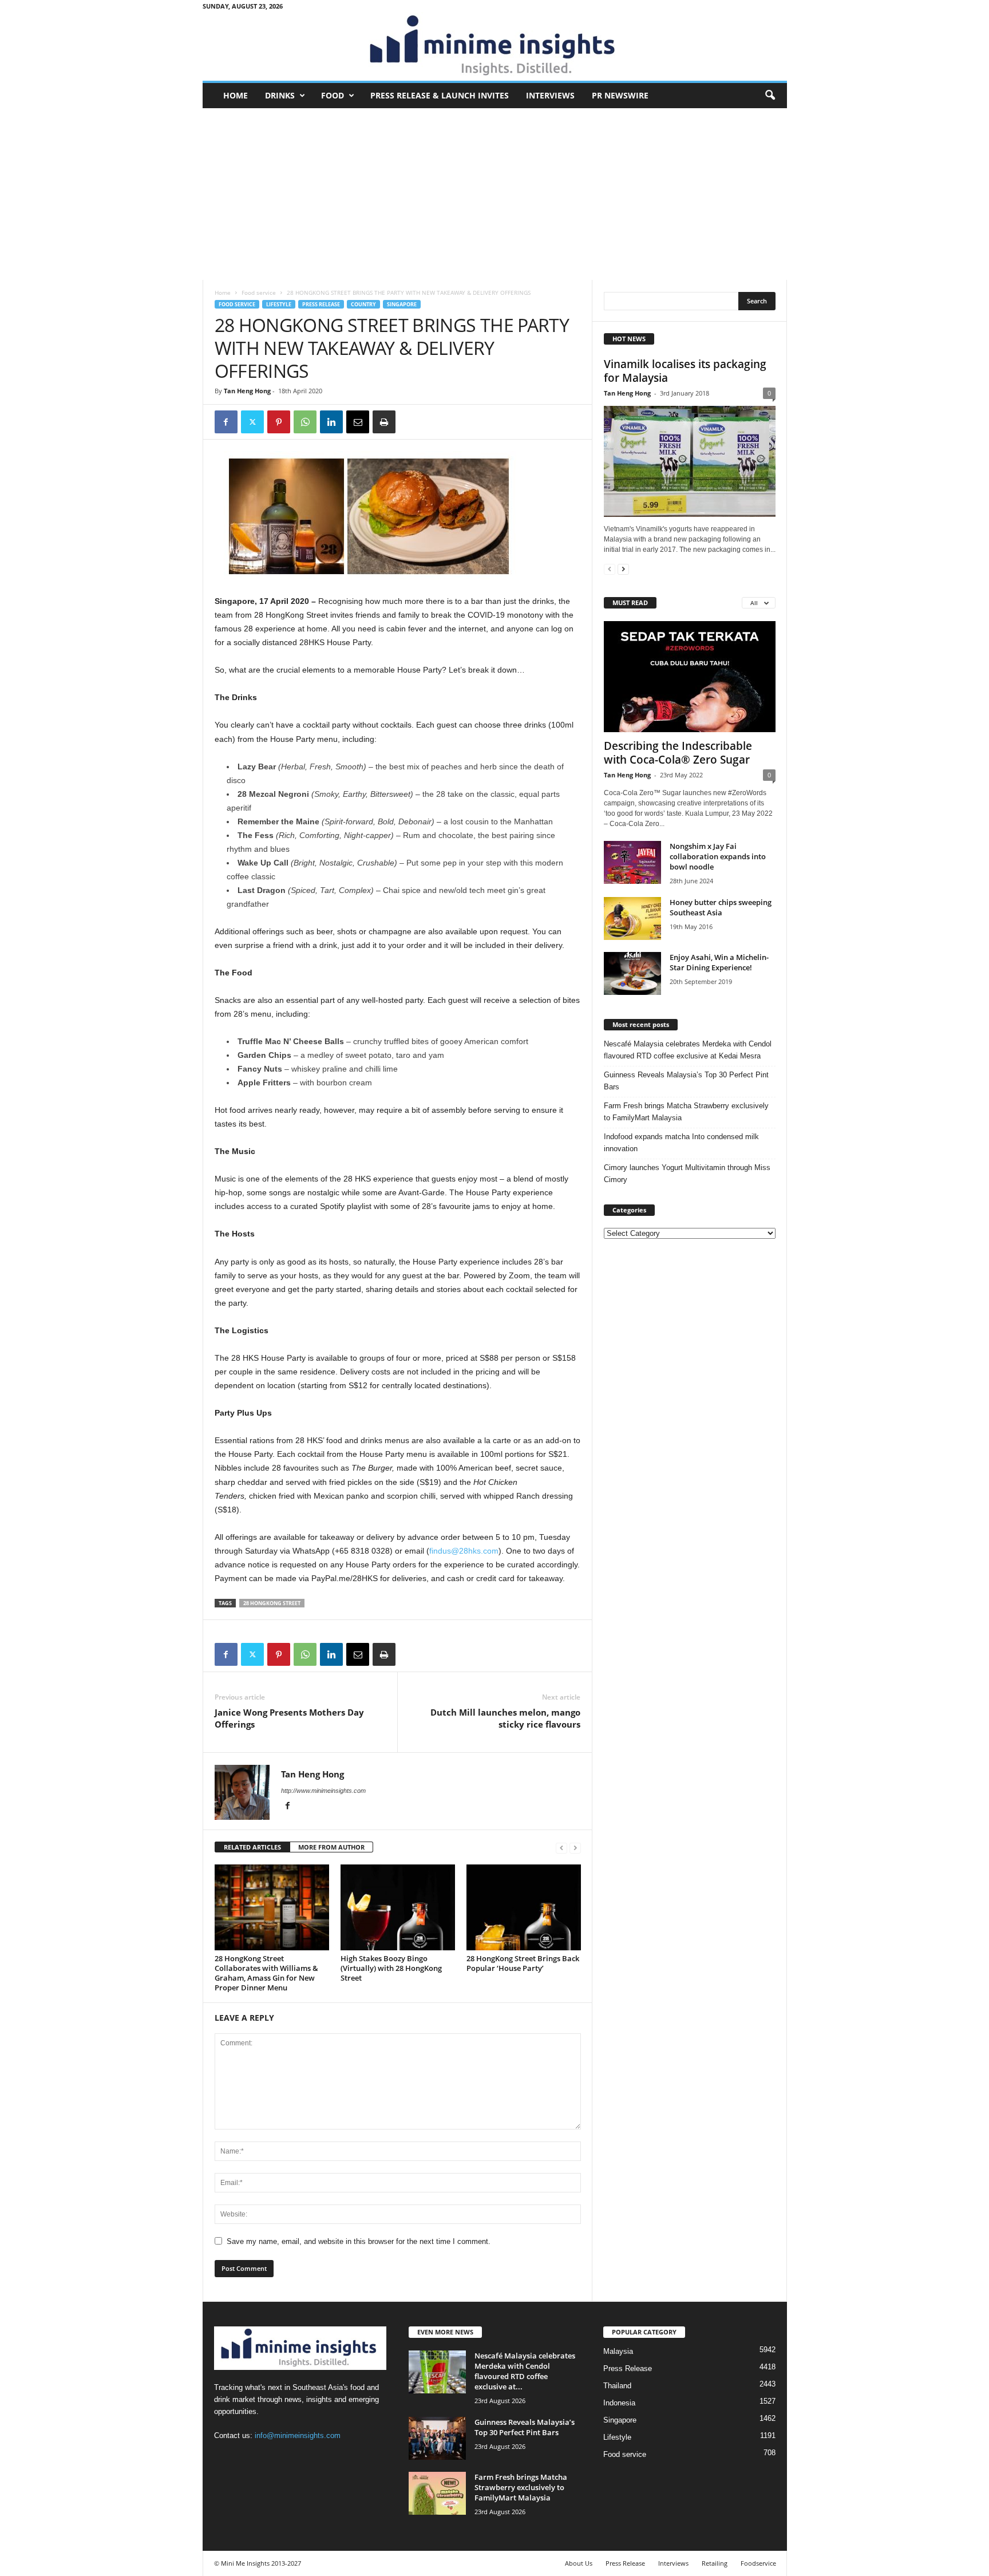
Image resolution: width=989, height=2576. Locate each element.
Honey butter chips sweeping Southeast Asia (721, 907)
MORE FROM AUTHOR (331, 1847)
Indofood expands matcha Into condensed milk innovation (681, 1143)
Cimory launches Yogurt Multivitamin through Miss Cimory (687, 1174)
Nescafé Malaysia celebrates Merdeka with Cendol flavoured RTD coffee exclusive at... (525, 2371)
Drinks (280, 95)
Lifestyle (279, 304)
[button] (770, 96)
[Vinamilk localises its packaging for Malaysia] (690, 461)
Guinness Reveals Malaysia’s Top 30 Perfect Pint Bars (686, 1081)
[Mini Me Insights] (495, 46)
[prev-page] (561, 1848)
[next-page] (623, 569)
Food (333, 95)
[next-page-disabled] (575, 1848)
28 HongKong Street (272, 1603)
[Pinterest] (279, 422)
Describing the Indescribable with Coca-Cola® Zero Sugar (678, 753)
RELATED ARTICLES (252, 1847)
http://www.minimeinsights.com (323, 1791)
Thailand (617, 2386)
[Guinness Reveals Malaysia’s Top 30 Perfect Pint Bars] (437, 2438)
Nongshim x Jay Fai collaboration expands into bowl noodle (718, 856)
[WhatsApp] (305, 422)
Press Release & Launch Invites (440, 95)
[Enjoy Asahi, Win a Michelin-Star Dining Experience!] (632, 973)
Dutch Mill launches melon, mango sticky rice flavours (505, 1718)
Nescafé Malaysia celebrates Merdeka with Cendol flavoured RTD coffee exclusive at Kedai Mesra (688, 1050)
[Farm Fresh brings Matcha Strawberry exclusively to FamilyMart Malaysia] (437, 2493)
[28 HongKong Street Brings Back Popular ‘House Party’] (524, 1907)
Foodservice (758, 2563)
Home (236, 95)
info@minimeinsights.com (298, 2435)
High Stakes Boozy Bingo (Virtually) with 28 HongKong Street (391, 1968)
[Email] (358, 422)
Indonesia (619, 2403)
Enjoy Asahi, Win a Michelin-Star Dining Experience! (719, 962)
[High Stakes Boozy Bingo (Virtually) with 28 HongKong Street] (398, 1907)
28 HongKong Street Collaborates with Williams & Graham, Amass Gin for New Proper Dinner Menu (266, 1973)
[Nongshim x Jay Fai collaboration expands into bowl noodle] (632, 862)
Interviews (550, 95)
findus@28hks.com (464, 1551)
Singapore (402, 304)
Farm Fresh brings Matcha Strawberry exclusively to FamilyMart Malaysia (686, 1112)
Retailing (715, 2563)
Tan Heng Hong (247, 391)
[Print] (384, 422)
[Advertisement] (495, 194)
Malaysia (618, 2351)
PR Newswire (620, 95)
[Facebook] (226, 422)
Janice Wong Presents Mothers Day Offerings (289, 1718)
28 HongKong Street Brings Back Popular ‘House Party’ (523, 1963)
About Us (579, 2563)
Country (363, 304)
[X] (252, 422)
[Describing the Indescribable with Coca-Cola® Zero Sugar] (690, 677)
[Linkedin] (331, 422)
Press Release (321, 304)
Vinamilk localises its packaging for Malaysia (685, 371)
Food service (259, 293)
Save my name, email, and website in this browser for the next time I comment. (359, 2241)
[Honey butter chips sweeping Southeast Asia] (632, 918)
